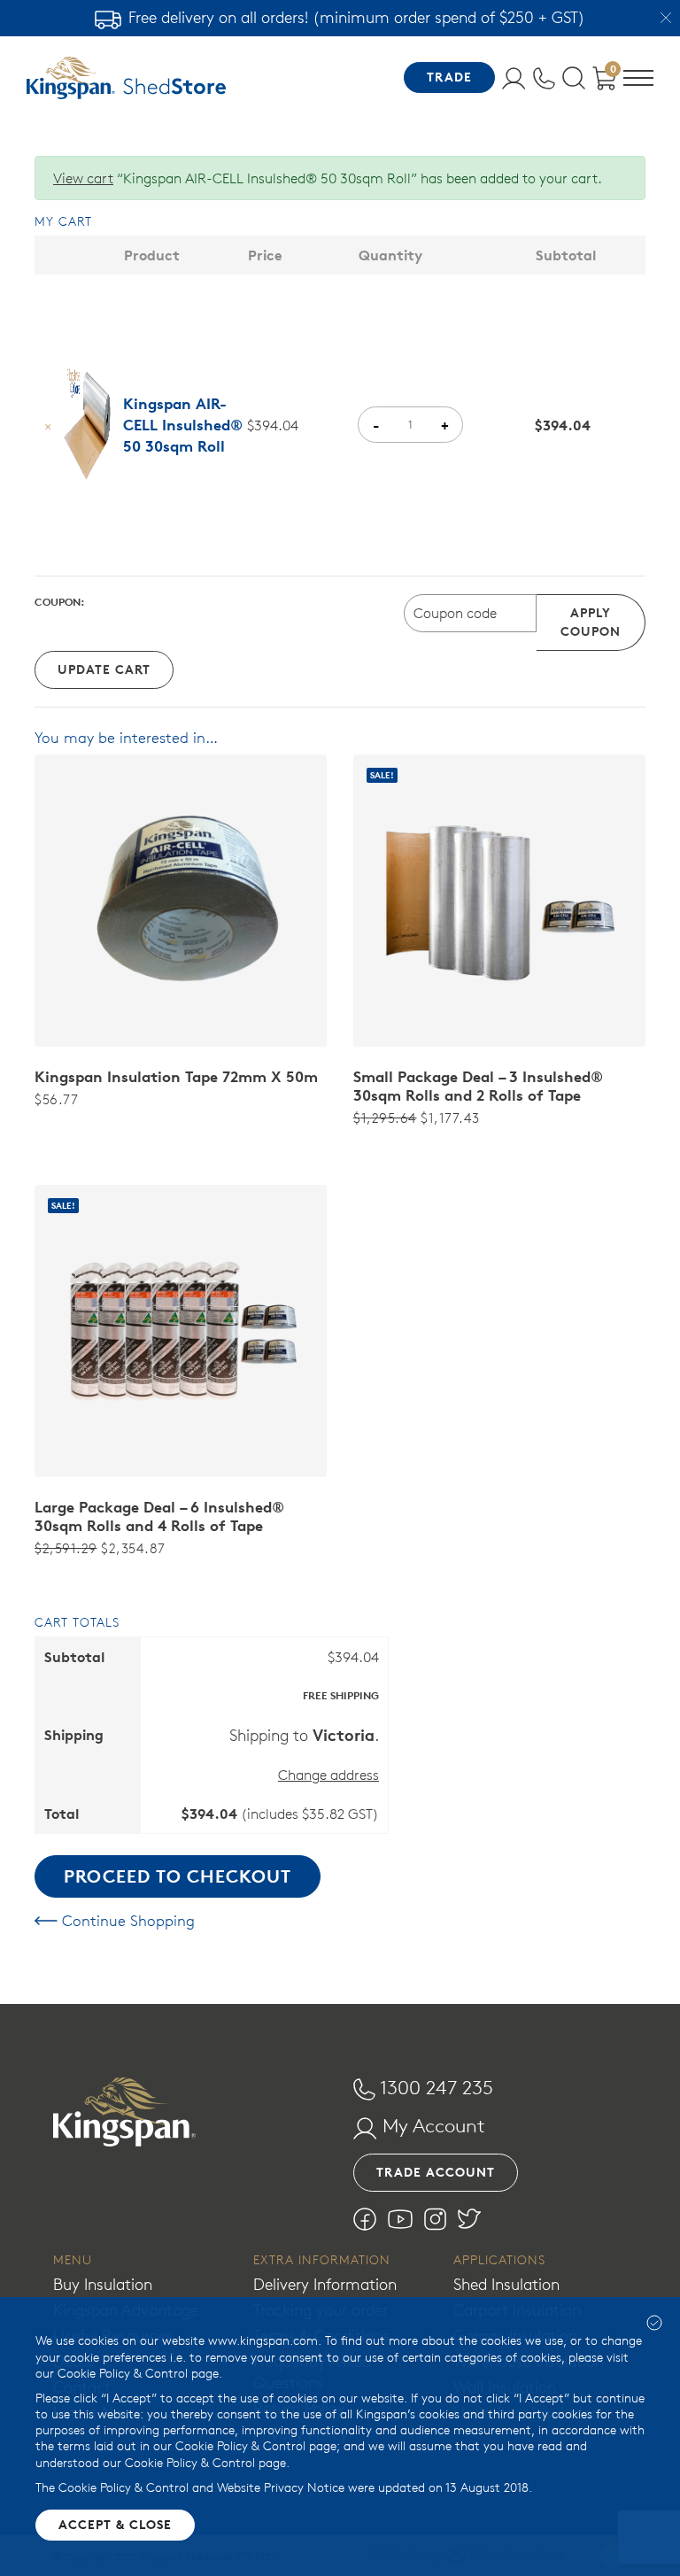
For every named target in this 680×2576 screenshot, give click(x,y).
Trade (449, 77)
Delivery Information (325, 2284)
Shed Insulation (506, 2284)
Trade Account (436, 2172)
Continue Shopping (126, 1921)
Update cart (104, 669)
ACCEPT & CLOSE (115, 2525)
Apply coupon (591, 622)
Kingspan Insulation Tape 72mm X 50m (176, 1077)
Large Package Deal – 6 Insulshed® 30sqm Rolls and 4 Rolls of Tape (159, 1516)
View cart (83, 178)
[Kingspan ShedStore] (126, 78)
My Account (431, 2125)
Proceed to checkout (178, 1876)
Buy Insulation (103, 2284)
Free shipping (341, 1695)
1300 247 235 (434, 2087)
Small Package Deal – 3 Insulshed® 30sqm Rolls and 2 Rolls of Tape (478, 1086)
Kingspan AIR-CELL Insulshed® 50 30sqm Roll (183, 425)
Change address (328, 1775)
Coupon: (60, 602)
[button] (638, 81)
